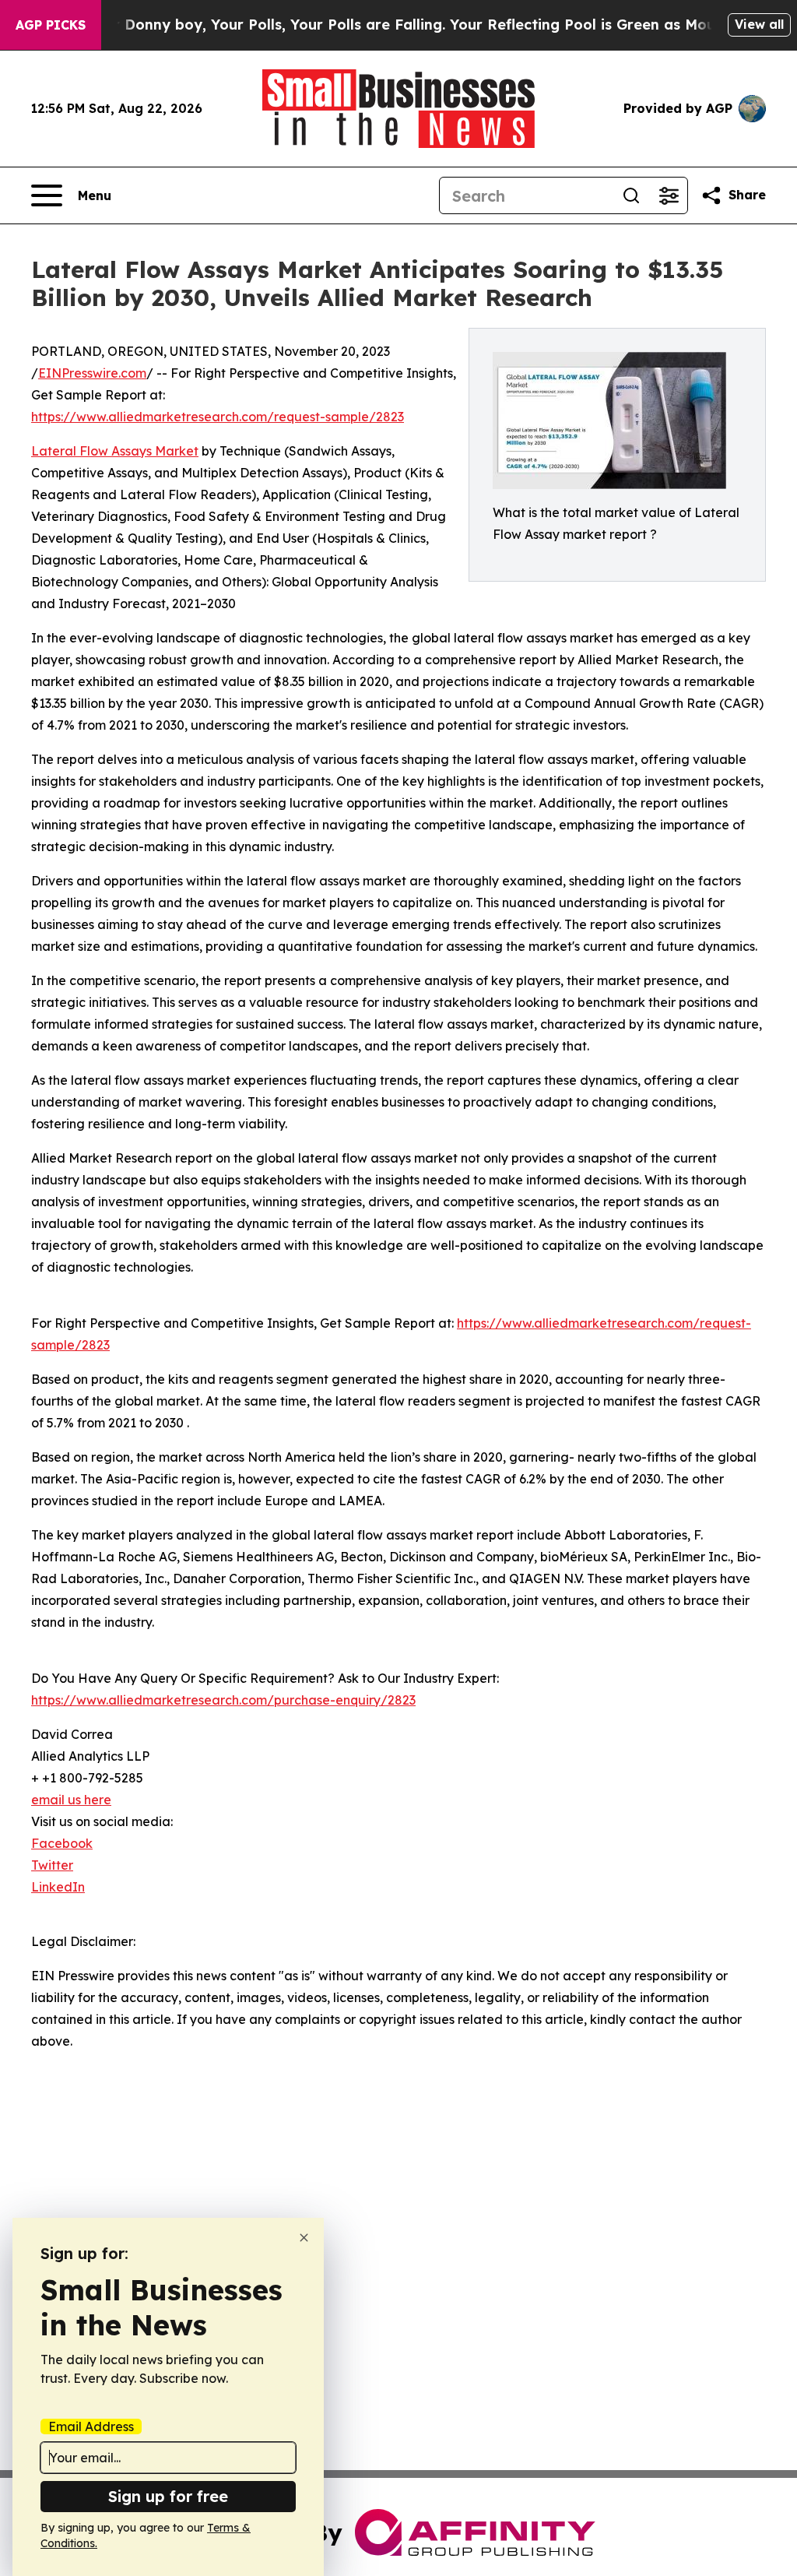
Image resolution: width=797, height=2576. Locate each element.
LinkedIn (58, 1887)
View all (759, 24)
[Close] (304, 2238)
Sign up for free (168, 2496)
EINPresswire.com (92, 373)
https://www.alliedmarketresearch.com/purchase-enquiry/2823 (223, 1700)
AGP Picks (51, 25)
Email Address (91, 2426)
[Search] (631, 195)
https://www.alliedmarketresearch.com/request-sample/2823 (218, 417)
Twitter (52, 1865)
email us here (71, 1800)
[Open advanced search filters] (669, 195)
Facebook (62, 1843)
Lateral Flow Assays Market (115, 451)
